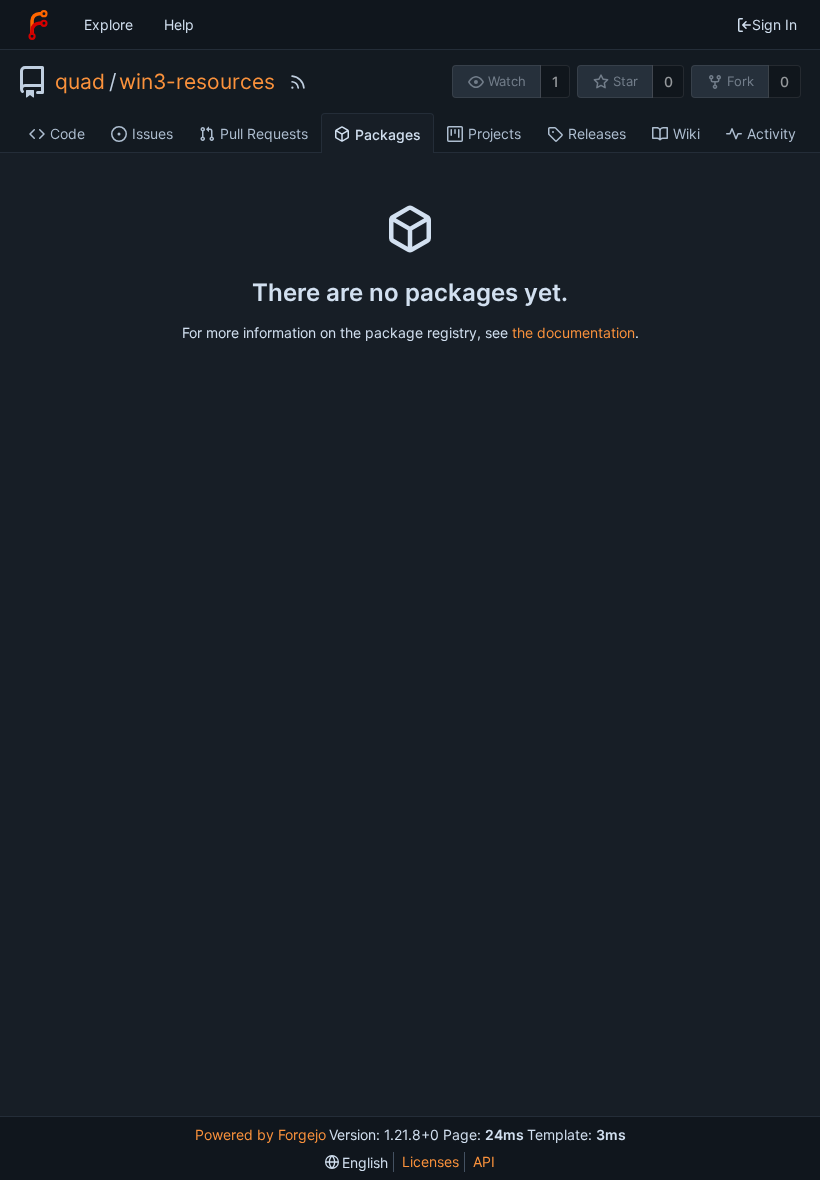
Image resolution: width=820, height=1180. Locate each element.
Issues (152, 133)
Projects (494, 133)
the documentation (573, 332)
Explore (108, 24)
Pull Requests (264, 133)
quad (80, 82)
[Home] (38, 25)
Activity (771, 133)
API (484, 1161)
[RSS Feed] (298, 82)
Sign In (774, 24)
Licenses (430, 1161)
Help (179, 24)
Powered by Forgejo (260, 1134)
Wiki (686, 133)
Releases (597, 133)
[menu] (357, 1162)
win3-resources (197, 82)
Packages (388, 134)
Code (67, 133)
